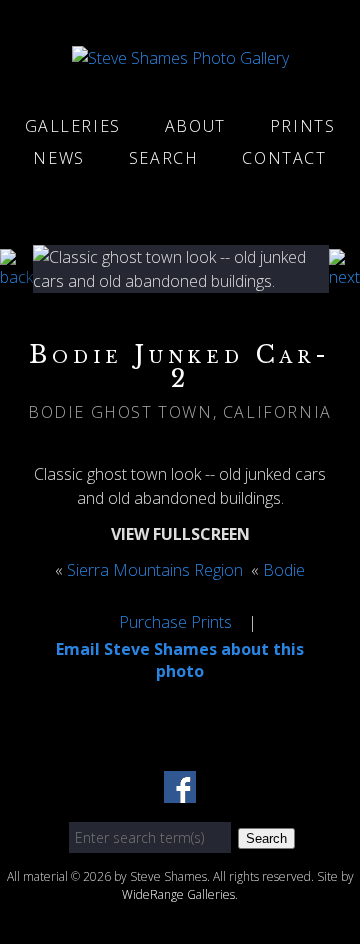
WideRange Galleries (178, 894)
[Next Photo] (344, 277)
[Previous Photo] (16, 277)
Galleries (73, 126)
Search (164, 158)
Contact (284, 158)
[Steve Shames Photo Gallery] (180, 58)
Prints (303, 126)
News (58, 158)
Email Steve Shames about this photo (180, 660)
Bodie (284, 570)
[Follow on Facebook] (180, 791)
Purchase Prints (175, 622)
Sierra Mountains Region (155, 570)
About (195, 126)
